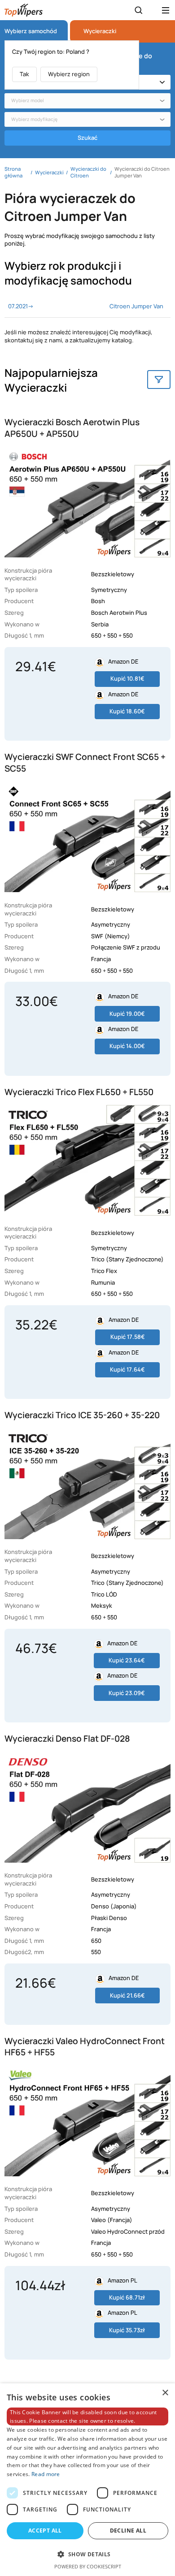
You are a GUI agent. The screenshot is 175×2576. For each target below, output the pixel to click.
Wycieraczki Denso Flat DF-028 (67, 1739)
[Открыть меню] (166, 10)
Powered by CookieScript (88, 2566)
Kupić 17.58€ (128, 1337)
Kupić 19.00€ (127, 1014)
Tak (24, 74)
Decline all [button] (128, 2531)
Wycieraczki (100, 31)
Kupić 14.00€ (127, 1046)
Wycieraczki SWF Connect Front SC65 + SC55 (85, 763)
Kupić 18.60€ (127, 711)
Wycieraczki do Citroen (88, 172)
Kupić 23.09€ (127, 1693)
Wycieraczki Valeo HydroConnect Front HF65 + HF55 (85, 2047)
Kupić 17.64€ (127, 1369)
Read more (46, 2474)
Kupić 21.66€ (127, 1995)
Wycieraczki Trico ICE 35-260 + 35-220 (82, 1415)
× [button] (165, 2393)
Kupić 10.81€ (127, 678)
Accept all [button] (45, 2531)
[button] (87, 2554)
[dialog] (87, 2480)
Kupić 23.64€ (127, 1660)
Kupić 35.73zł (127, 2330)
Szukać (87, 138)
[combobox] (87, 101)
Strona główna (13, 172)
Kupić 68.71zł (127, 2297)
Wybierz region (69, 74)
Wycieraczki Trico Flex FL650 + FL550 (79, 1092)
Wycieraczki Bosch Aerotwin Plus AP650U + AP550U (72, 428)
